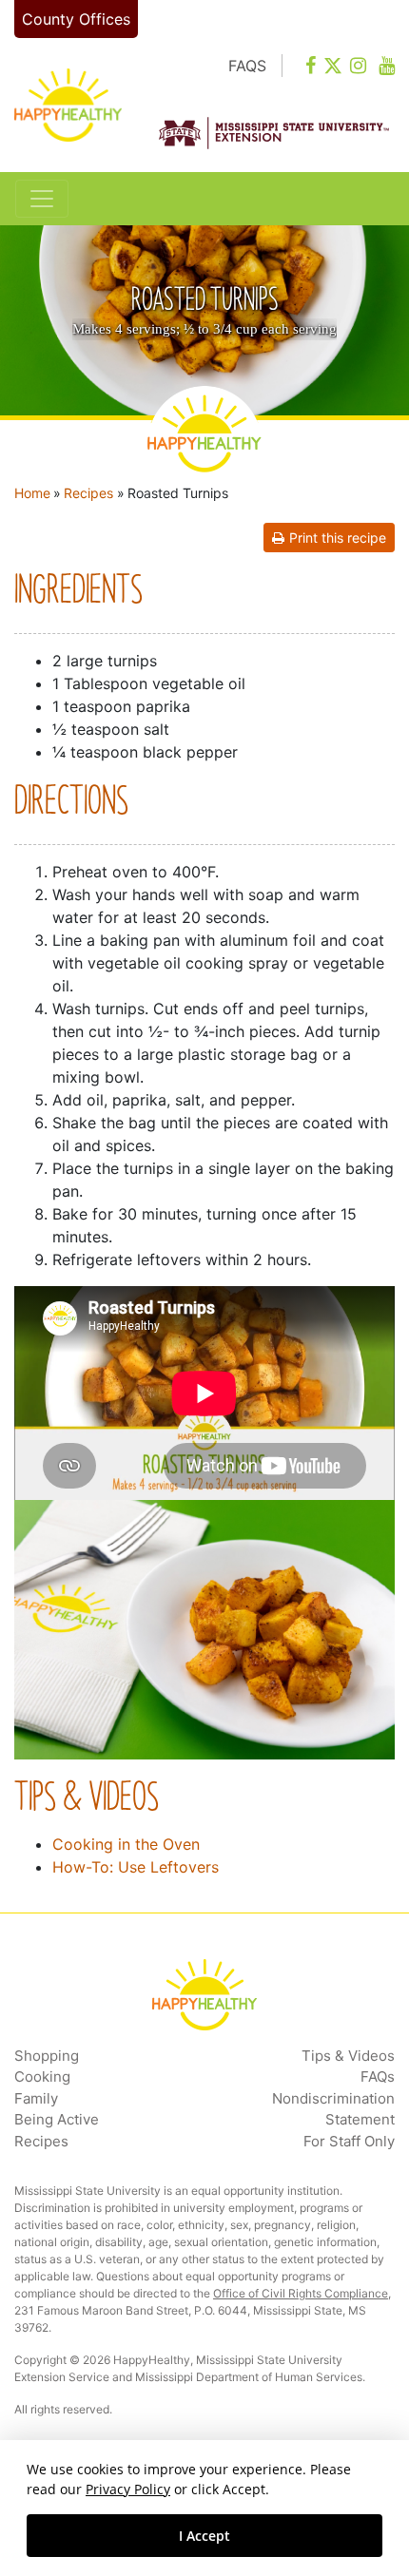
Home (32, 493)
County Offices (76, 19)
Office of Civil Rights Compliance (301, 2293)
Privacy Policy (128, 2489)
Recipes (88, 493)
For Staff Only (349, 2141)
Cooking (42, 2076)
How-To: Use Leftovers (136, 1867)
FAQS (247, 66)
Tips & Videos (348, 2056)
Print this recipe (338, 538)
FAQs (378, 2076)
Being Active (57, 2119)
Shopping (47, 2056)
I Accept (204, 2536)
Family (36, 2098)
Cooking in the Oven (126, 1844)
